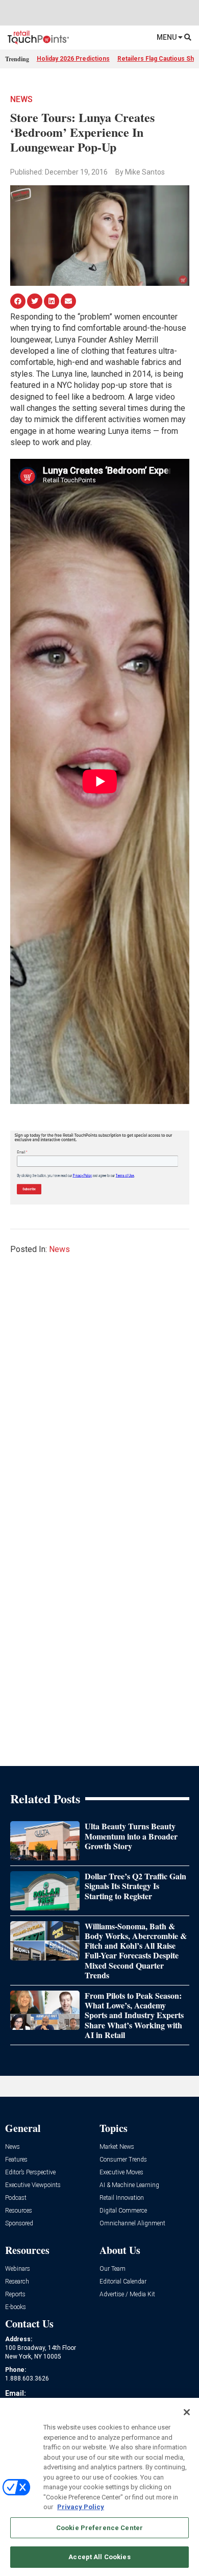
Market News (117, 2147)
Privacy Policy (81, 2507)
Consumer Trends (123, 2160)
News (21, 99)
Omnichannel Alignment (132, 2224)
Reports (15, 2295)
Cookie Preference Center (99, 2528)
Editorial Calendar (123, 2282)
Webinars (18, 2269)
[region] (99, 2487)
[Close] (187, 2412)
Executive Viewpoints (33, 2185)
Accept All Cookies (99, 2557)
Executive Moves (121, 2173)
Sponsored (19, 2224)
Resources (19, 2211)
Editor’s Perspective (30, 2173)
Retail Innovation (122, 2198)
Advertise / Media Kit (127, 2295)
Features (16, 2160)
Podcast (16, 2198)
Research (17, 2282)
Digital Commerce (123, 2211)
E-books (16, 2307)
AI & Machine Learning (129, 2185)
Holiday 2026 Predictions (73, 59)
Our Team (113, 2269)
